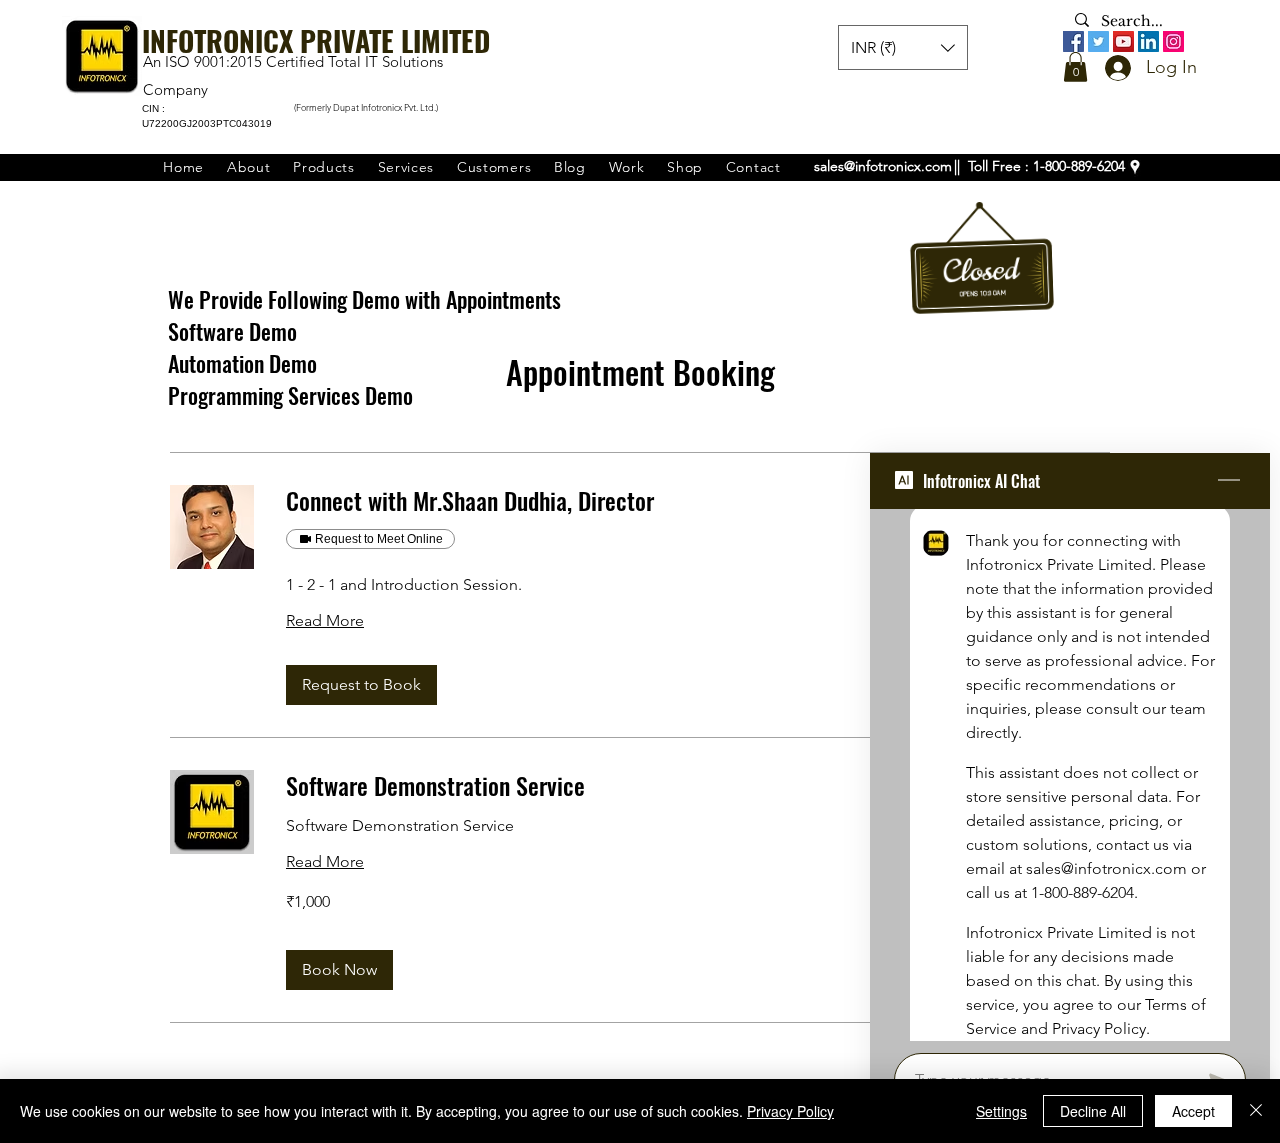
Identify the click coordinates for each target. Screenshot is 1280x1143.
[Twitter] (1098, 41)
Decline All (1093, 1111)
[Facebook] (1073, 41)
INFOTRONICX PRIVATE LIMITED (316, 40)
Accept (1193, 1111)
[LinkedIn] (1148, 41)
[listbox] (903, 47)
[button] (1075, 67)
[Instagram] (1173, 41)
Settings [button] (1001, 1111)
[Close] (1256, 1111)
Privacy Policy (790, 1111)
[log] (1070, 775)
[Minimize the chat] (1229, 481)
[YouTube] (1123, 41)
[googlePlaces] (1135, 167)
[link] (698, 501)
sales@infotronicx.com (883, 166)
